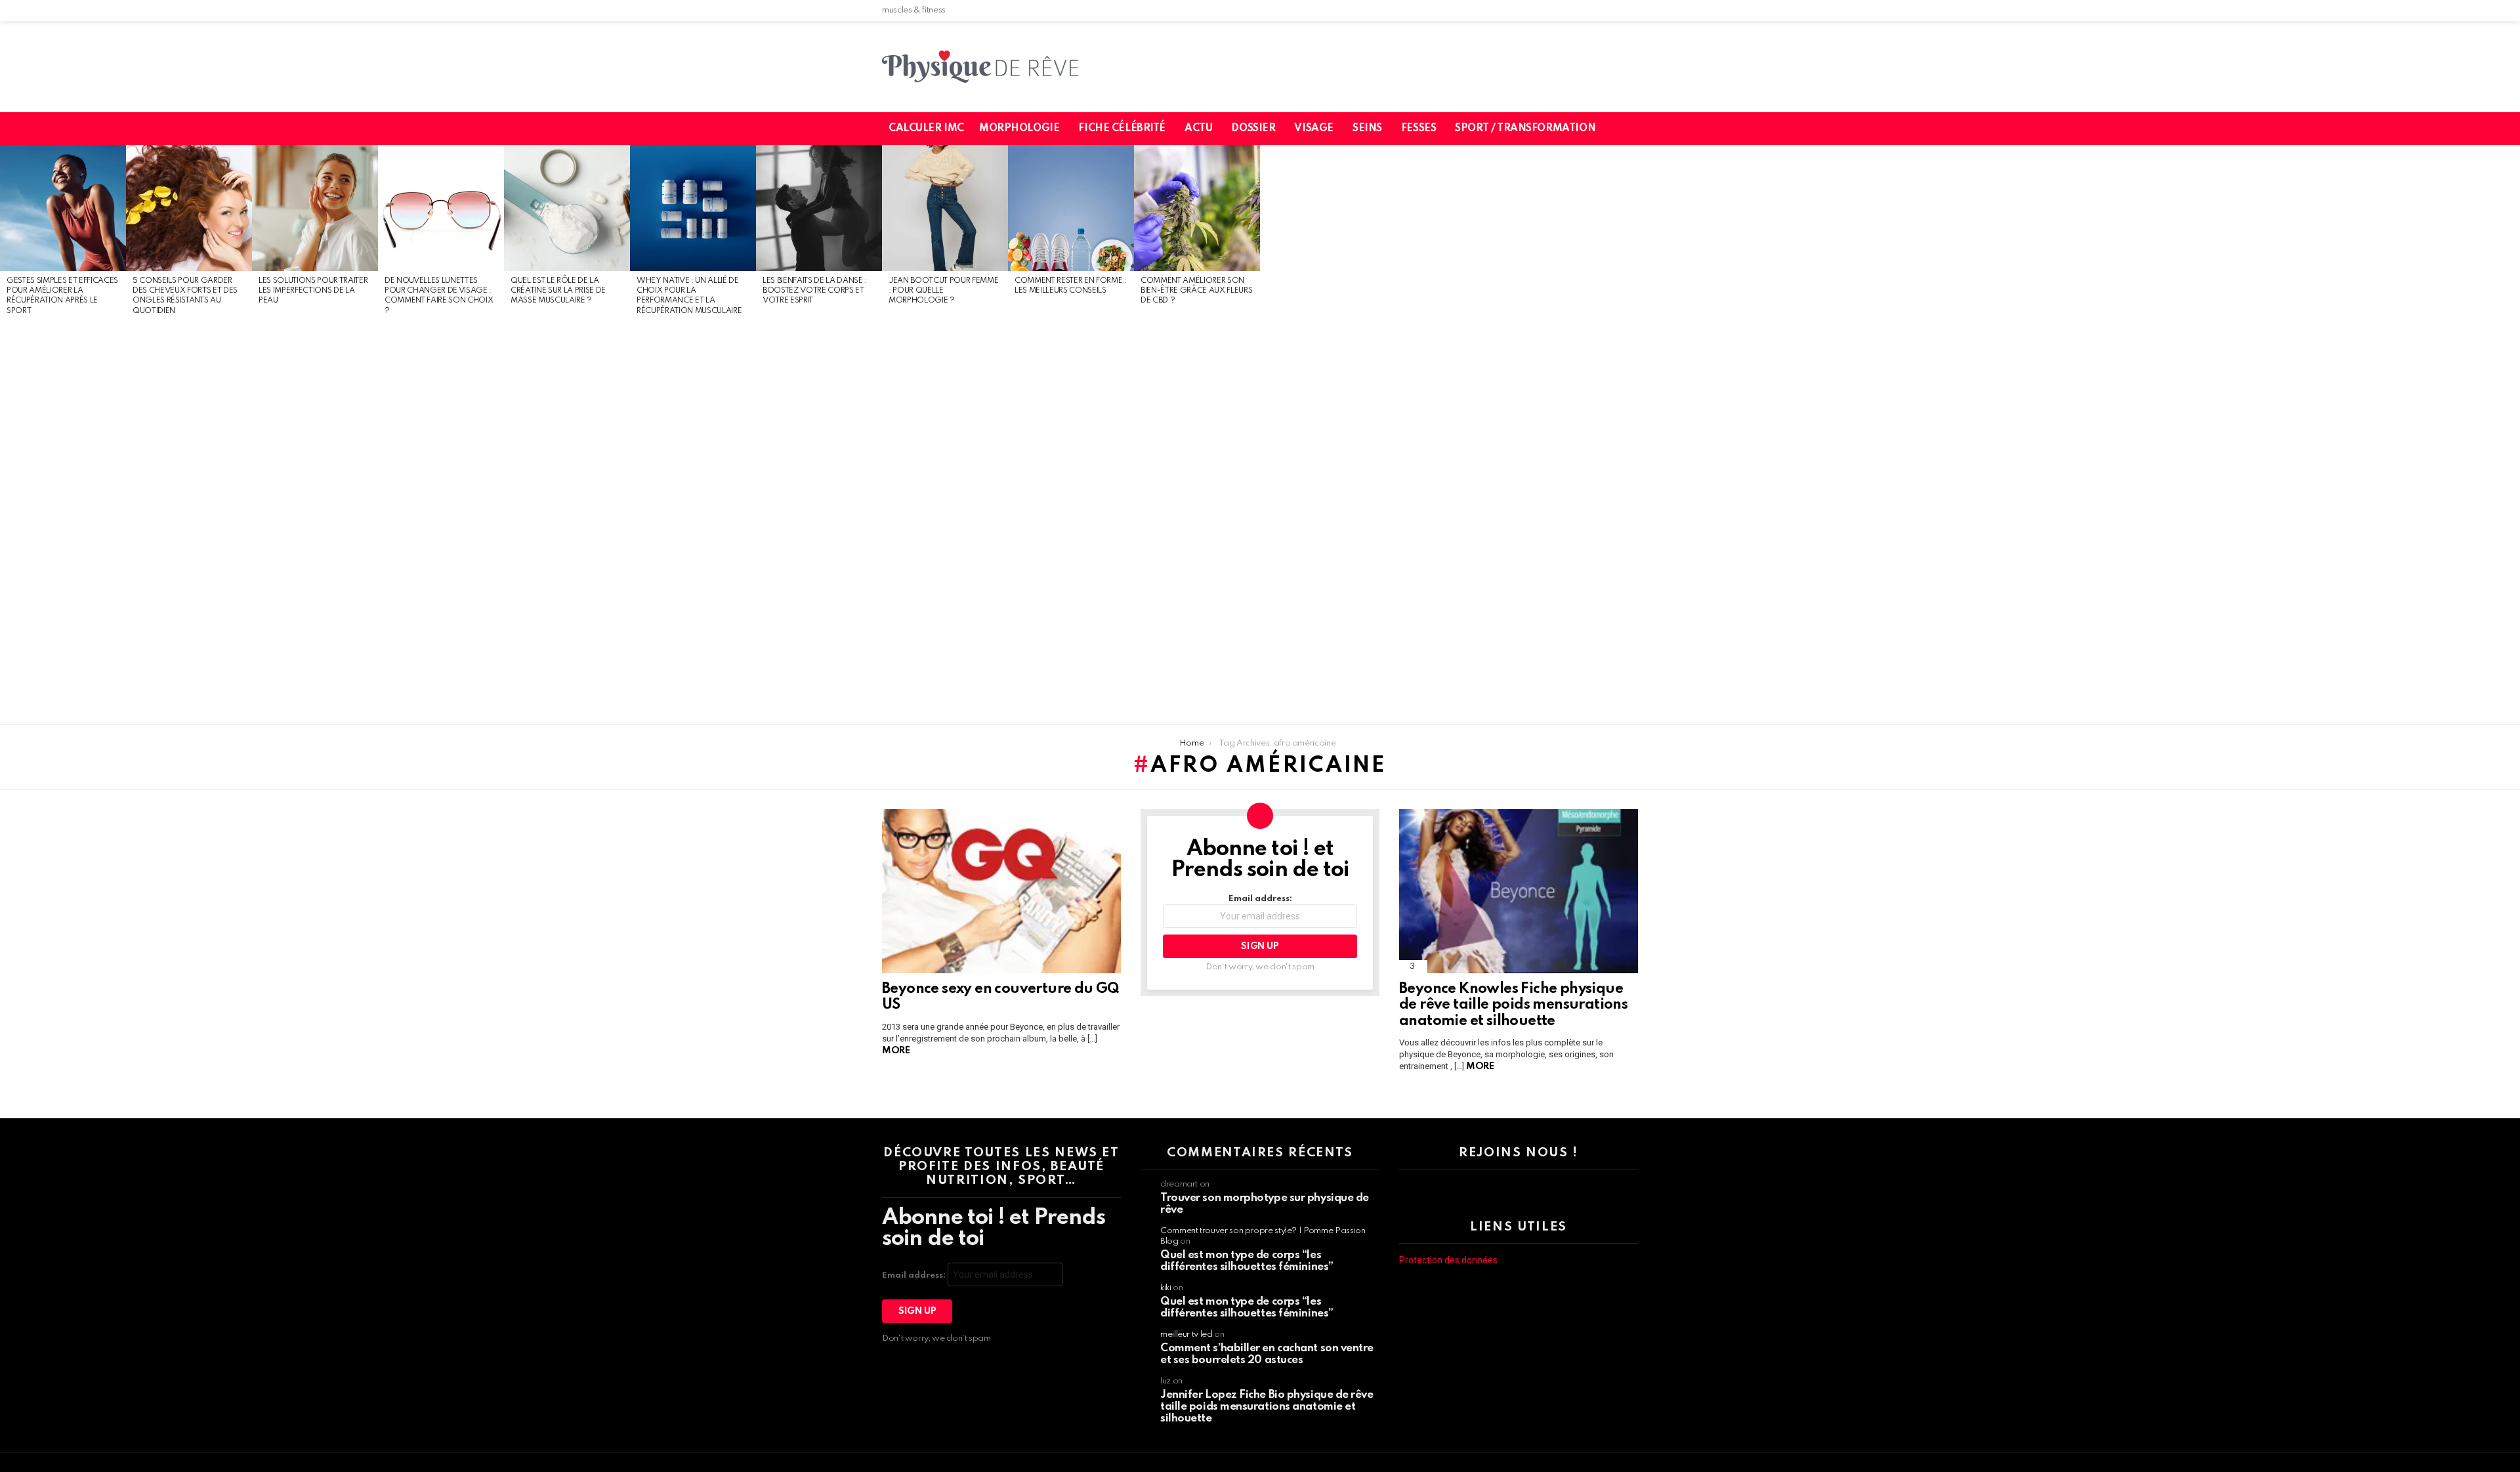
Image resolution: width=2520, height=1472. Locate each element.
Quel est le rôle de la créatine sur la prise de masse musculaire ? (558, 291)
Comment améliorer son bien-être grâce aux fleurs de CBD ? (1196, 291)
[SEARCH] (1636, 129)
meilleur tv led (1186, 1335)
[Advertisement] (63, 521)
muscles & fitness (914, 10)
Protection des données (1448, 1260)
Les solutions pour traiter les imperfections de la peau (313, 291)
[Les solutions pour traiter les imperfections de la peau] (315, 208)
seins (1367, 129)
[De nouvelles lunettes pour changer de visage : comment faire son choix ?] (441, 208)
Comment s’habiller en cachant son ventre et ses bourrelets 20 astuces (1267, 1354)
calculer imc (926, 129)
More (896, 1051)
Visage (1313, 129)
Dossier (1253, 129)
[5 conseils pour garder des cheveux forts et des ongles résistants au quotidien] (189, 208)
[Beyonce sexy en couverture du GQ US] (1001, 891)
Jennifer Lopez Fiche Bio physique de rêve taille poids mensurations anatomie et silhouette (1267, 1407)
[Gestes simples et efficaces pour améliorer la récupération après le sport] (63, 208)
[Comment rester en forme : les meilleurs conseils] (1071, 208)
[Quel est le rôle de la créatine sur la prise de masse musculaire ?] (567, 208)
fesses (1418, 129)
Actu (1198, 129)
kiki (1166, 1288)
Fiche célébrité (1122, 129)
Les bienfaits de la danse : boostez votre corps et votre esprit (815, 291)
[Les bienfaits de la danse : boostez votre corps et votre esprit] (819, 208)
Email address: (1260, 899)
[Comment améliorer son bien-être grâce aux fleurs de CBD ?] (1197, 208)
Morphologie (1019, 129)
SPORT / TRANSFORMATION (1525, 129)
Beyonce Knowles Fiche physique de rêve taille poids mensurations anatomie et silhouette (1513, 1005)
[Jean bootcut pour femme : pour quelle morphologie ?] (945, 208)
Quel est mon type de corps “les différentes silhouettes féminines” (1247, 1261)
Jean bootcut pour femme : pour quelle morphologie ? (943, 291)
